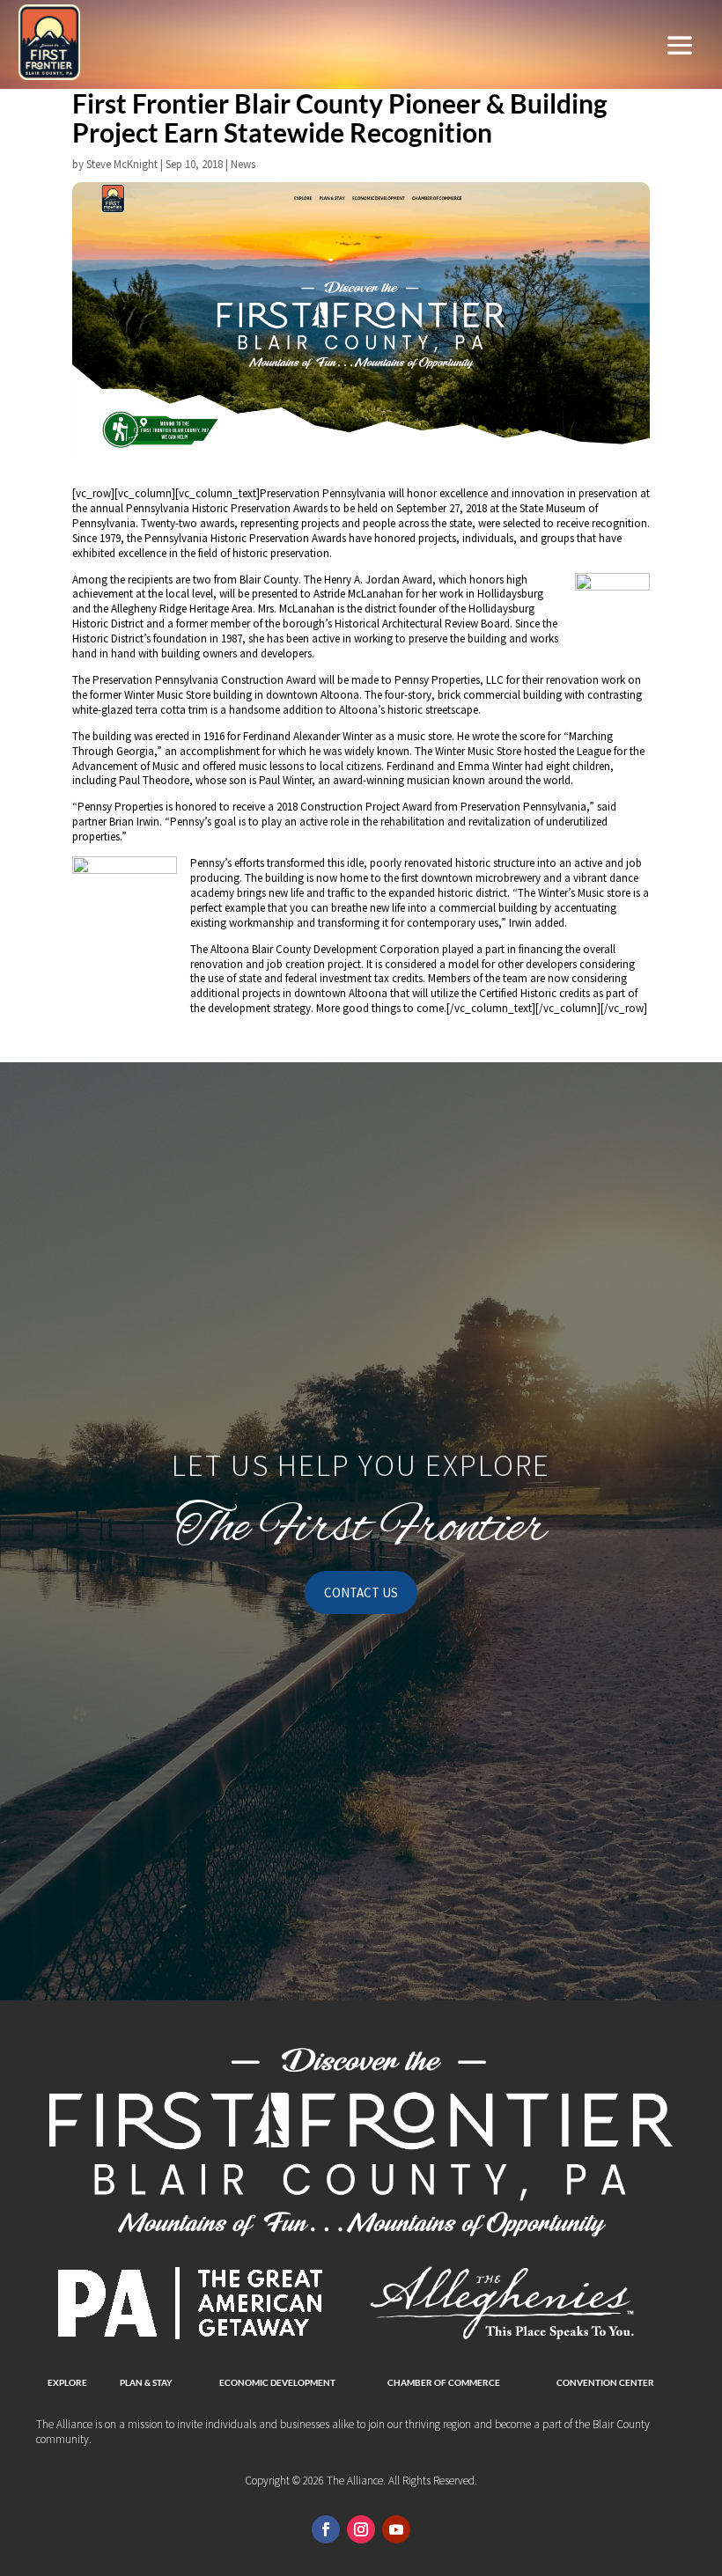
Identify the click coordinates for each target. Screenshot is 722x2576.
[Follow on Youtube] (396, 2529)
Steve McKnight (122, 164)
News (243, 164)
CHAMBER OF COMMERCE (444, 2382)
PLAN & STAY (146, 2382)
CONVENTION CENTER (605, 2382)
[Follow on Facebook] (326, 2529)
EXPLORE (67, 2382)
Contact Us (361, 1593)
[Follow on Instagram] (361, 2529)
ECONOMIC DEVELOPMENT (277, 2382)
